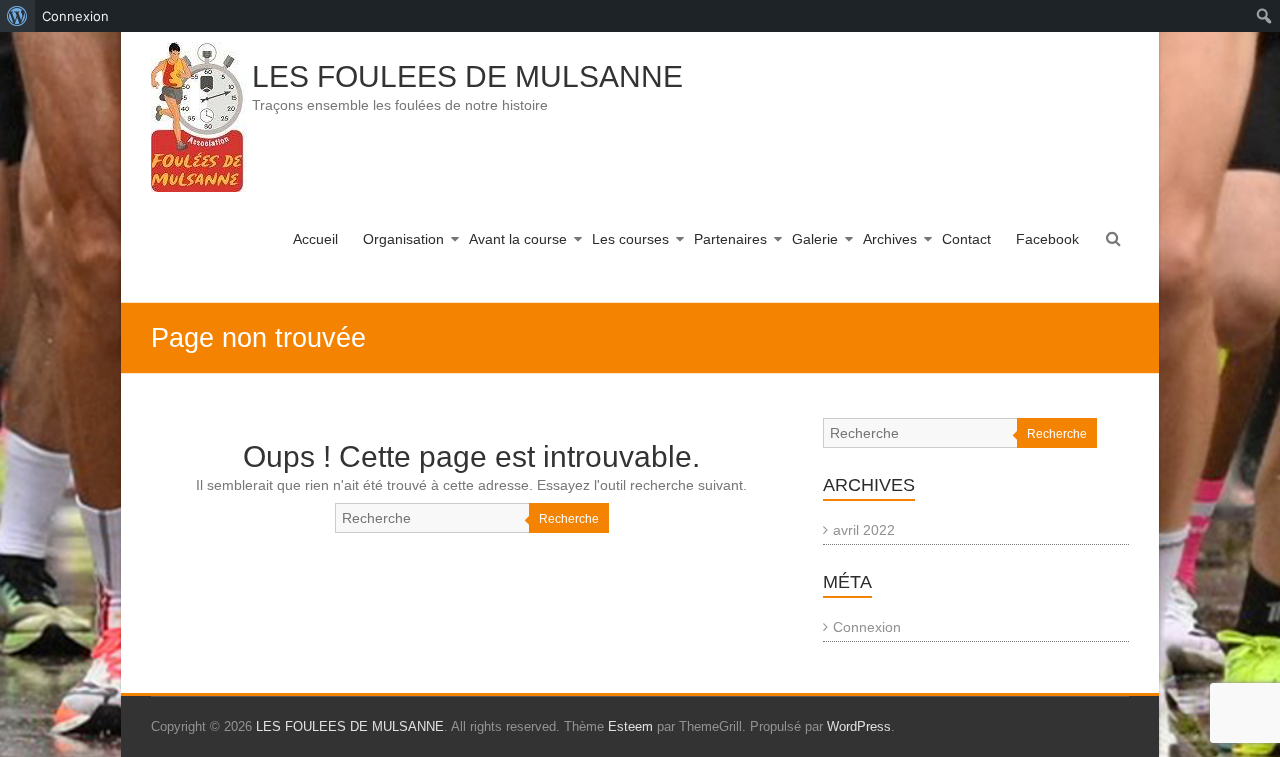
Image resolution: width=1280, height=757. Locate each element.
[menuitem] (17, 16)
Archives (890, 239)
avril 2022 (864, 530)
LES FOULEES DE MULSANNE (467, 76)
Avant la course (518, 239)
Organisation (403, 239)
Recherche (569, 519)
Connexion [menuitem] (75, 16)
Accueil (315, 239)
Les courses (630, 239)
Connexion (867, 627)
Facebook (1047, 239)
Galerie (815, 239)
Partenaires (730, 239)
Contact (966, 239)
